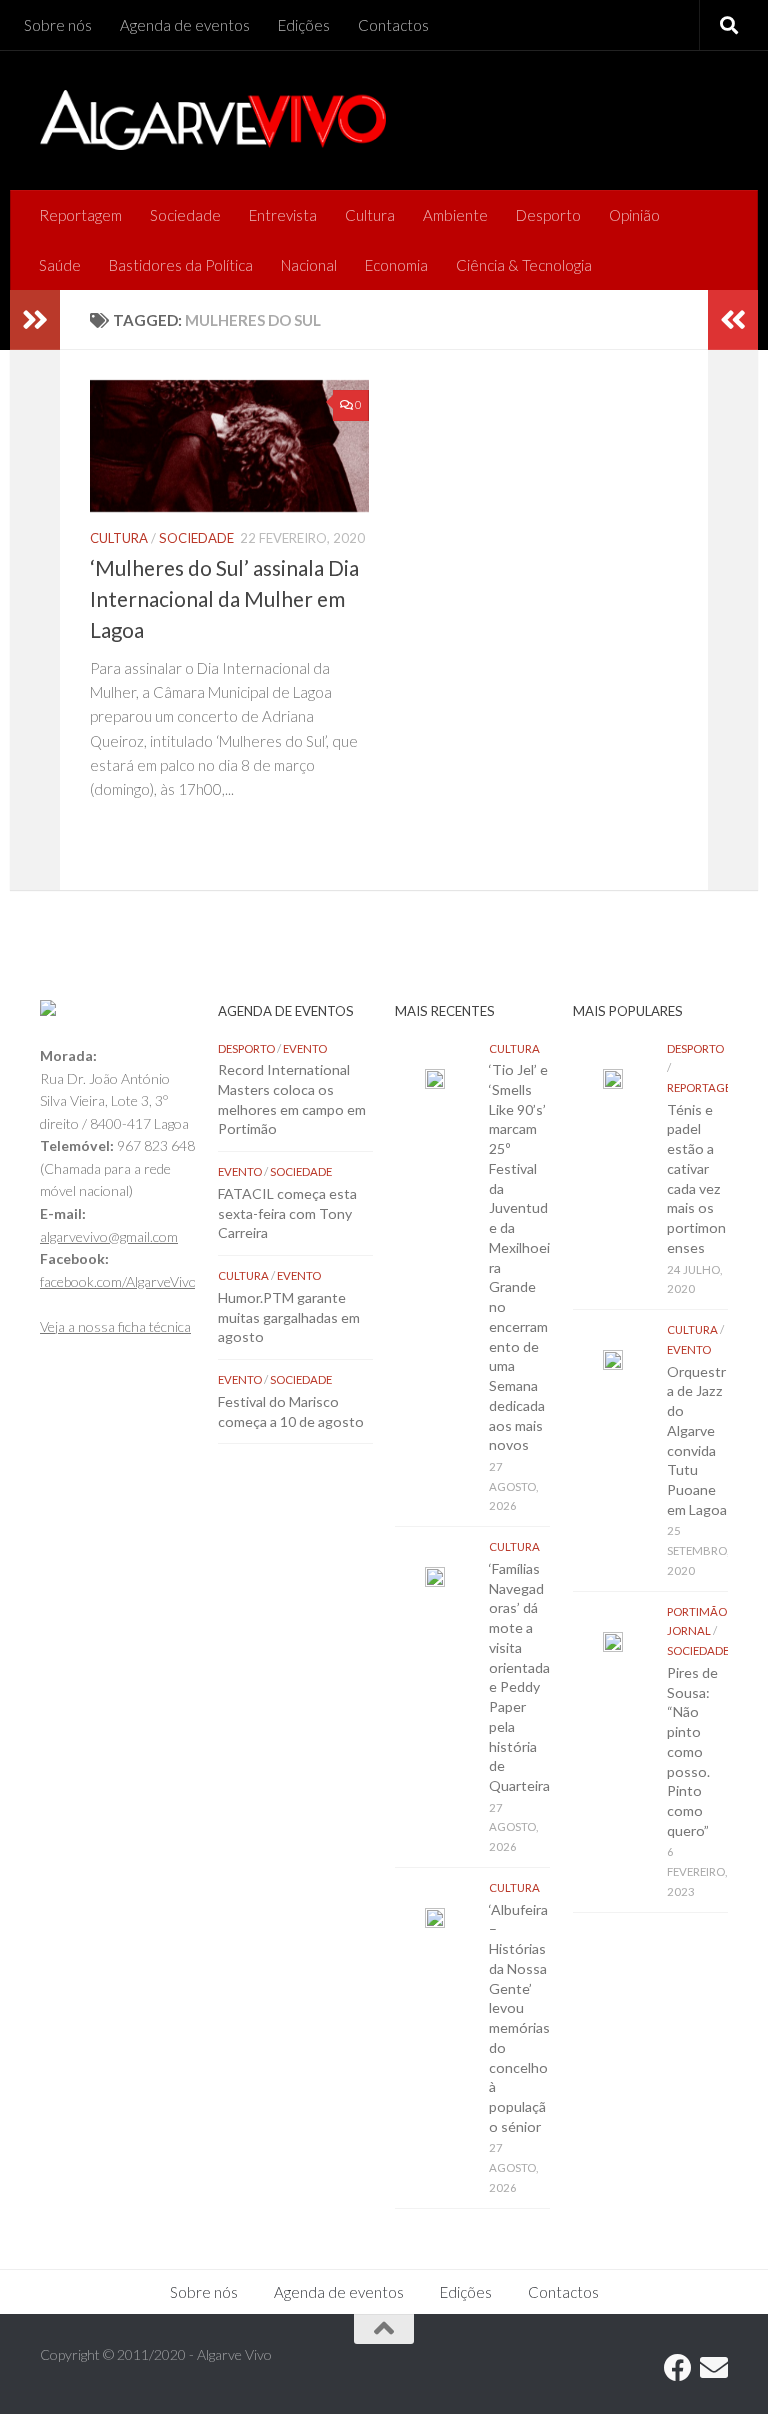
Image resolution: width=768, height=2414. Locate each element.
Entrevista (283, 215)
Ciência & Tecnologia (524, 265)
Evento (305, 1048)
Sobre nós (58, 25)
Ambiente (455, 215)
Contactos (393, 25)
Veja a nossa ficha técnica (115, 1326)
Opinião (634, 215)
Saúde (60, 265)
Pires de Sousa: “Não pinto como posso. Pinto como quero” (692, 1751)
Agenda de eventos (185, 25)
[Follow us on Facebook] (678, 2368)
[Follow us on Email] (714, 2368)
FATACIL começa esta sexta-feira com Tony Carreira (287, 1213)
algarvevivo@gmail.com (109, 1236)
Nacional (309, 265)
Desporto (548, 215)
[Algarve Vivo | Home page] (213, 120)
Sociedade (185, 215)
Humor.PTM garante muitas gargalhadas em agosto (289, 1317)
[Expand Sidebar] (35, 320)
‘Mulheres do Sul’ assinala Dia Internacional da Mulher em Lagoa (224, 599)
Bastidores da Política (181, 265)
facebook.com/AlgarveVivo (118, 1281)
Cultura (370, 215)
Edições (304, 25)
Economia (396, 265)
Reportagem (80, 215)
